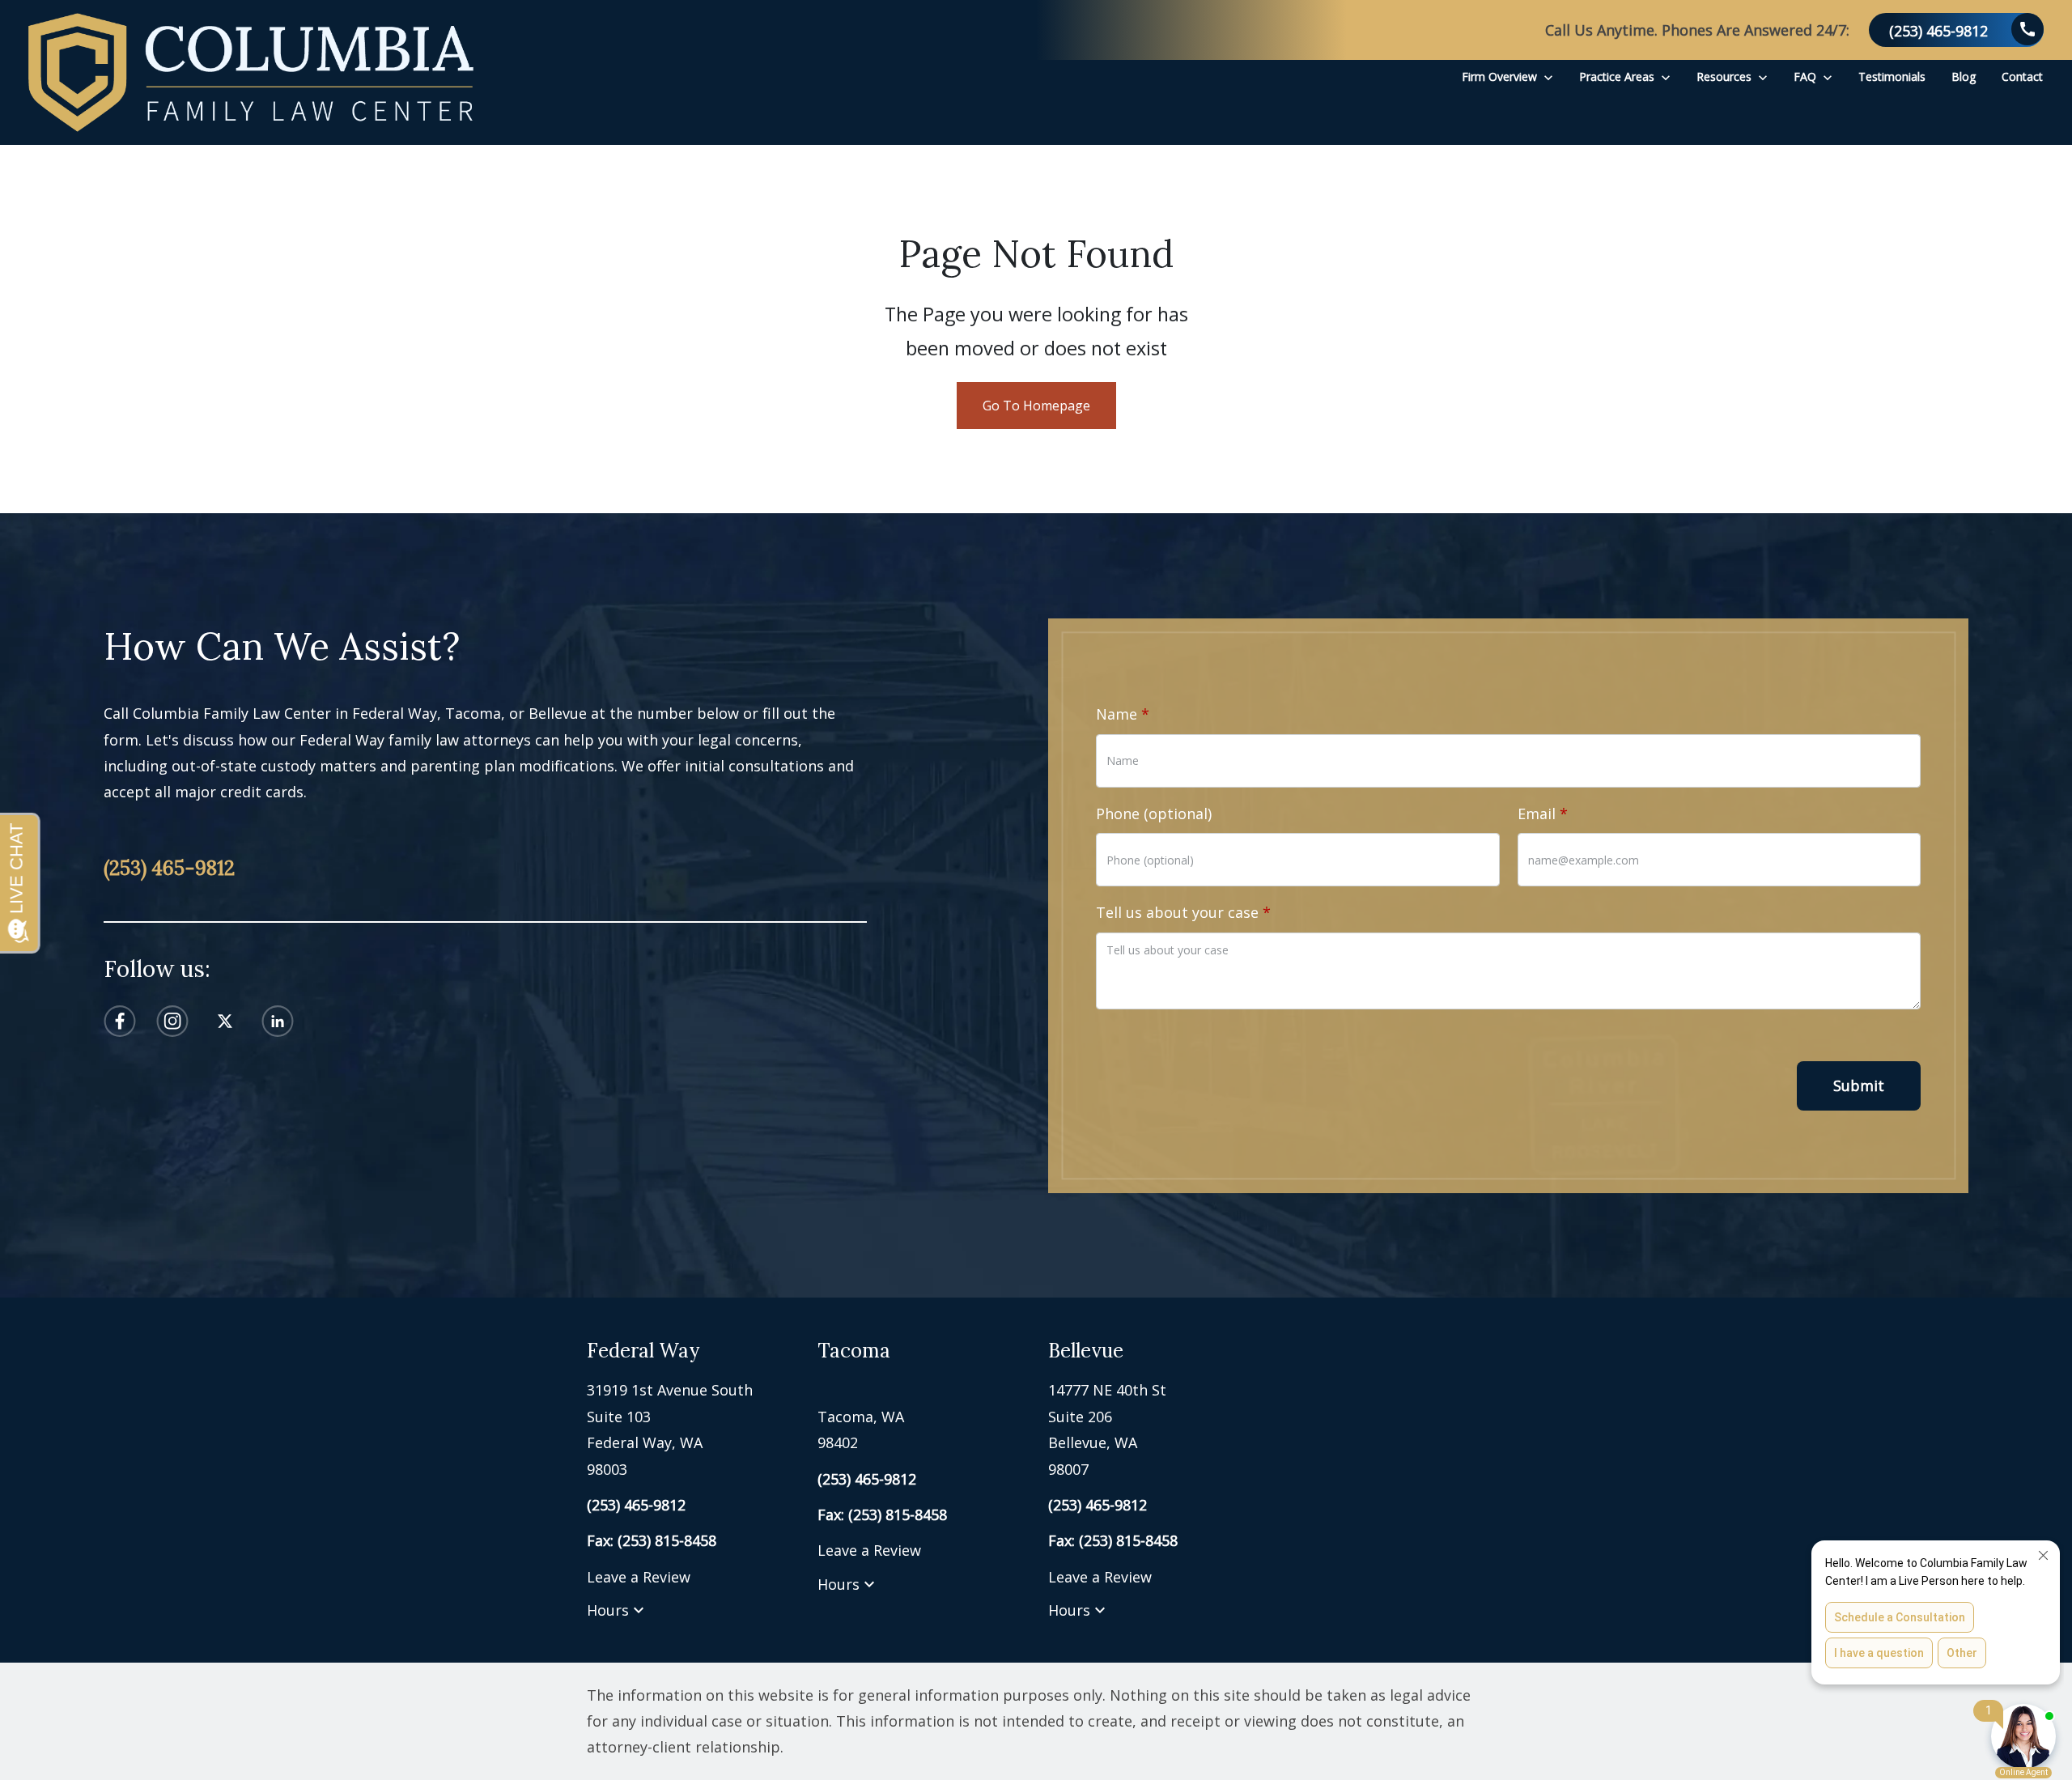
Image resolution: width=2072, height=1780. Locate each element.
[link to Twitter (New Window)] (225, 1021)
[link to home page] (251, 72)
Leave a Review (639, 1577)
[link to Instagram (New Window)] (172, 1021)
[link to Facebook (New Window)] (120, 1021)
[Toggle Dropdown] (1548, 76)
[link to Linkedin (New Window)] (278, 1021)
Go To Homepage (1036, 406)
